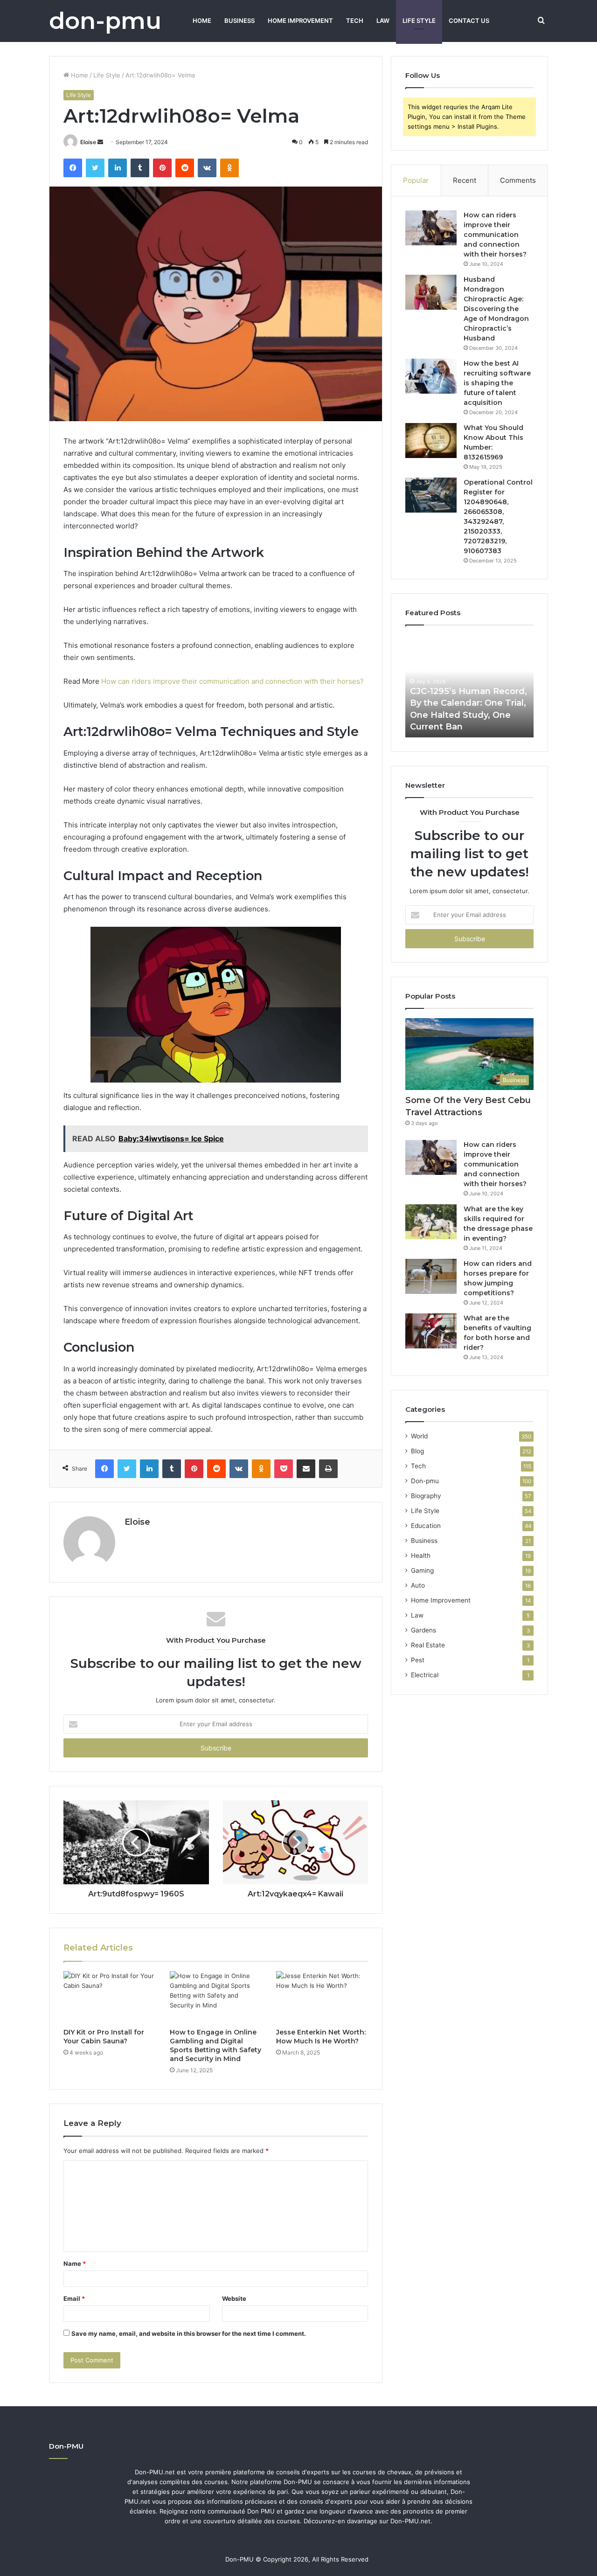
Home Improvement (300, 21)
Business (239, 21)
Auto (418, 1585)
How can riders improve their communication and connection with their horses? (233, 681)
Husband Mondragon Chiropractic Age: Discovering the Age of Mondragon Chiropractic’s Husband (496, 309)
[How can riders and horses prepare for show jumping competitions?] (431, 1276)
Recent (465, 180)
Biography (426, 1496)
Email (74, 2298)
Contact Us (469, 21)
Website (234, 2298)
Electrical (425, 1675)
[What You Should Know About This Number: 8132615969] (431, 441)
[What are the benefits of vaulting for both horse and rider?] (431, 1331)
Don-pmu (425, 1481)
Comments (518, 180)
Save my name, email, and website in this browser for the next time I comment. (189, 2333)
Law (383, 21)
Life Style (419, 21)
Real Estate (428, 1645)
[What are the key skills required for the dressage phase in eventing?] (431, 1222)
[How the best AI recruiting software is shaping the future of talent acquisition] (431, 376)
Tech (355, 21)
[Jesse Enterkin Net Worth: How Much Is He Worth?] (322, 1997)
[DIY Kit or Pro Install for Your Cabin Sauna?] (110, 1997)
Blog (417, 1451)
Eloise (88, 142)
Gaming (422, 1570)
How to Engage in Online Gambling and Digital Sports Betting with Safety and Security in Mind (215, 2045)
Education (426, 1526)
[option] (469, 686)
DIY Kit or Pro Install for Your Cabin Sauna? (104, 2037)
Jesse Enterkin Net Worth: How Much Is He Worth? (321, 2037)
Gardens (423, 1630)
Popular (416, 180)
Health (421, 1555)
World (419, 1436)
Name (75, 2264)
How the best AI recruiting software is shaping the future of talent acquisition (497, 383)
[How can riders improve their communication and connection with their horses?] (431, 228)
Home (202, 21)
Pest (418, 1660)
